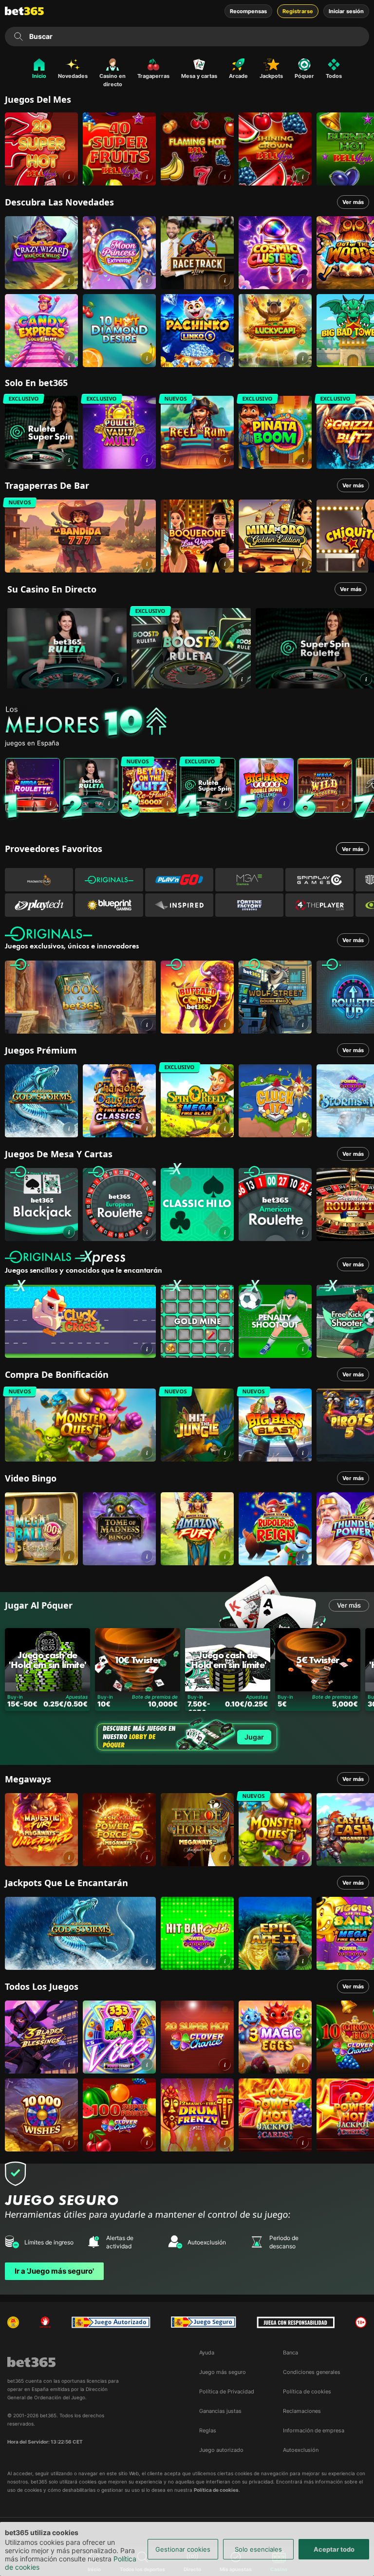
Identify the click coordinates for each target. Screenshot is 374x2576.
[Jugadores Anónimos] (13, 2322)
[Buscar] (19, 37)
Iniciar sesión (346, 11)
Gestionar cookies (183, 2549)
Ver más (353, 202)
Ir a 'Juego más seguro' (54, 2271)
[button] (69, 176)
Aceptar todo (334, 2549)
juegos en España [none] (32, 743)
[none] (189, 723)
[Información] (118, 679)
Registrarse (298, 11)
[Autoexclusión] (45, 2322)
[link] (41, 149)
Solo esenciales (258, 2549)
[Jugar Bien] (204, 2322)
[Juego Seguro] (111, 2322)
